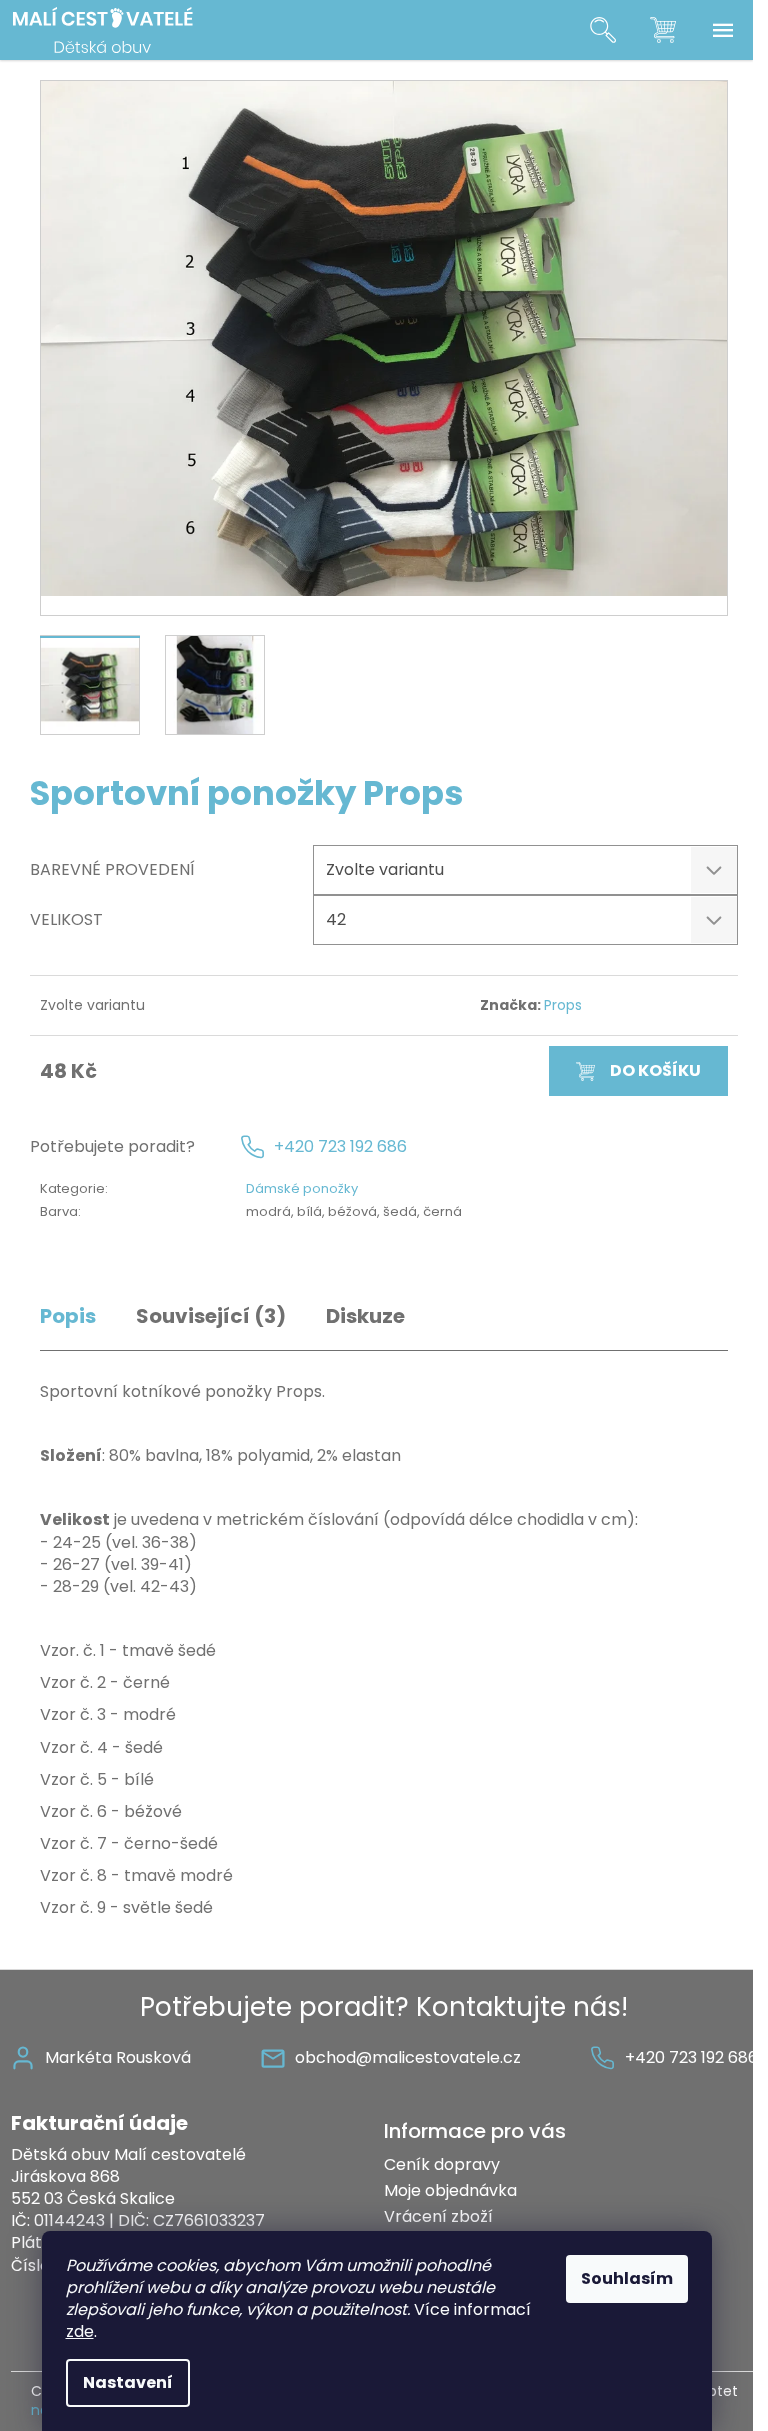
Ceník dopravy (442, 2164)
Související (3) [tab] (211, 1316)
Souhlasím (627, 2278)
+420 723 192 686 (340, 1147)
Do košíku (655, 1070)
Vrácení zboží (438, 2216)
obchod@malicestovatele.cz (408, 2057)
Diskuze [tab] (365, 1316)
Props (563, 1005)
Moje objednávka (450, 2190)
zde (80, 2331)
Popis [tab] (68, 1316)
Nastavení (128, 2382)
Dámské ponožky (302, 1188)
